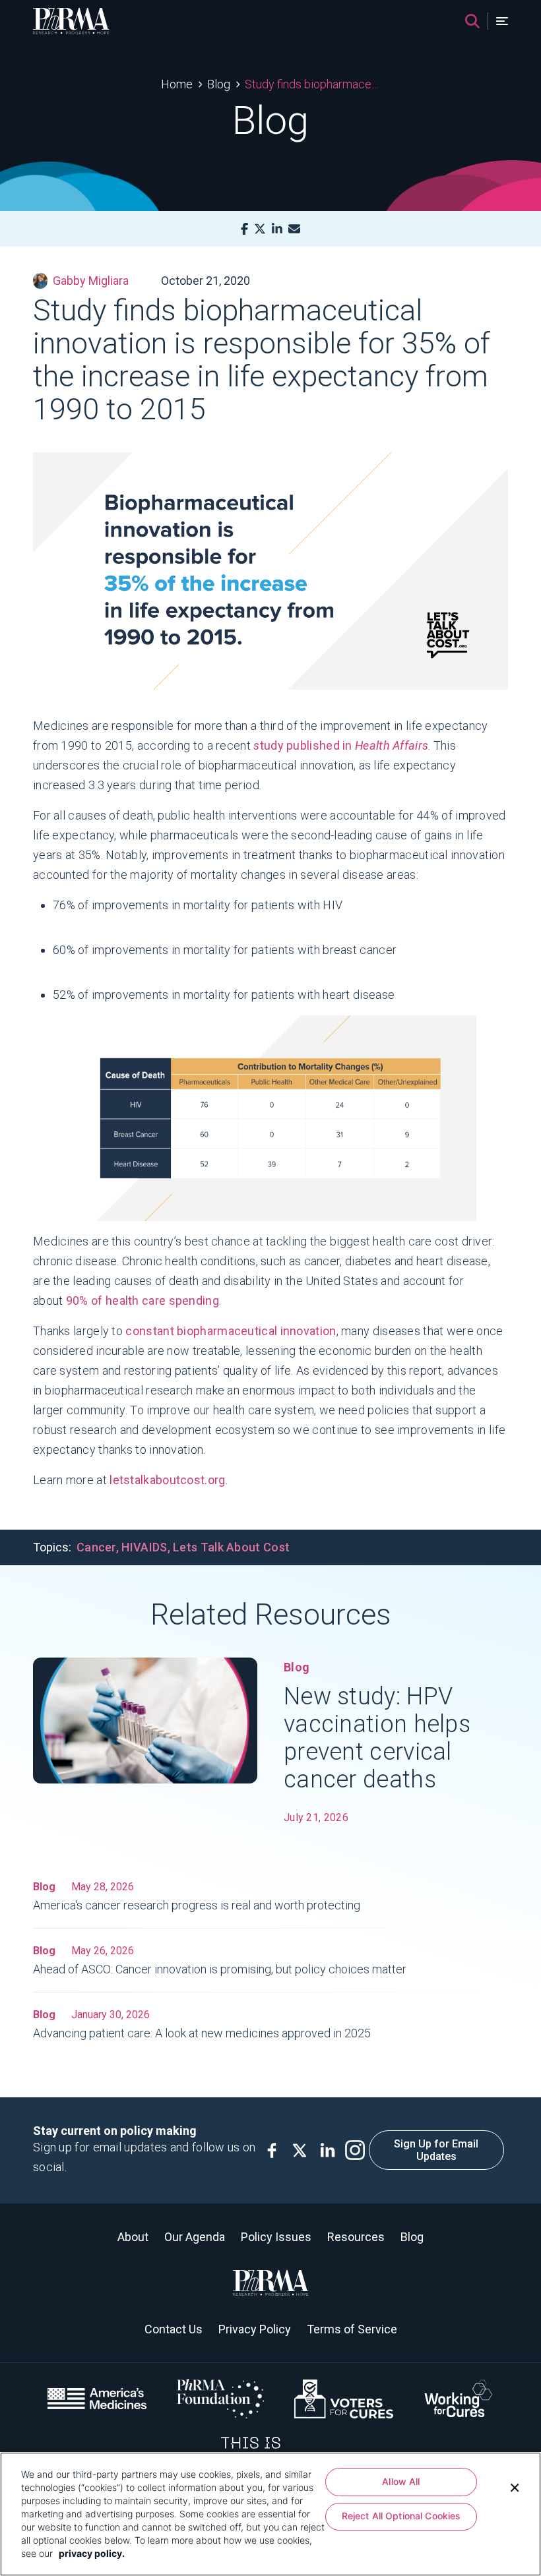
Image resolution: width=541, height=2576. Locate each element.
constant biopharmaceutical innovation (231, 1331)
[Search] (472, 21)
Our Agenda (195, 2237)
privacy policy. (92, 2553)
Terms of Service (352, 2329)
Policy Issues (276, 2237)
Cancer (96, 1547)
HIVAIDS (144, 1547)
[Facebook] (244, 229)
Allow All (401, 2481)
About (133, 2237)
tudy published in (341, 745)
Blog (219, 84)
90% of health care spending (143, 1301)
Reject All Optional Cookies (401, 2516)
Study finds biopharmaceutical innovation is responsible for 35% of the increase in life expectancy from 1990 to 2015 (312, 84)
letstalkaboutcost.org (167, 1480)
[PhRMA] (71, 21)
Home (177, 84)
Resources (356, 2237)
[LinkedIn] (277, 229)
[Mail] (294, 229)
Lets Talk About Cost (231, 1547)
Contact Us (174, 2329)
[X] (260, 229)
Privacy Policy (255, 2329)
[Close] (515, 2486)
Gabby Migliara (91, 281)
